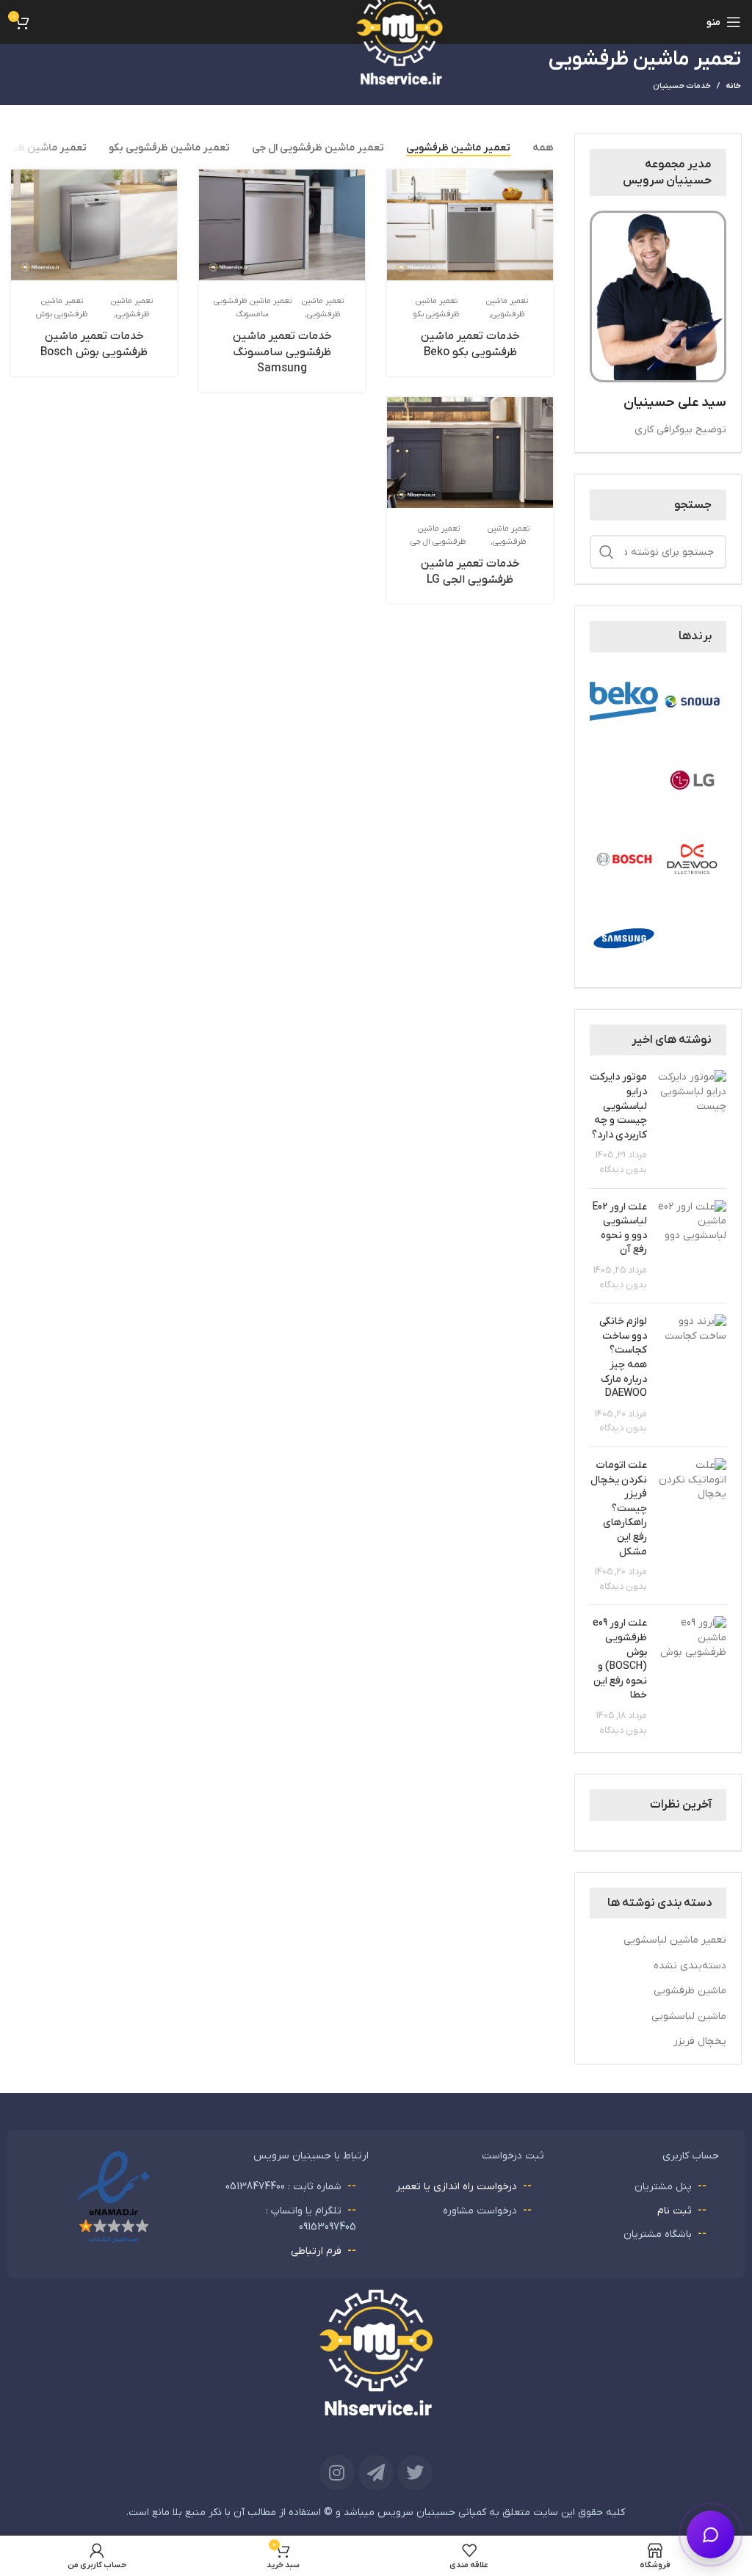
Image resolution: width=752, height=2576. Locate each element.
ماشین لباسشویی (689, 2016)
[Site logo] (376, 72)
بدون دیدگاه (623, 1170)
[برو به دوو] (692, 859)
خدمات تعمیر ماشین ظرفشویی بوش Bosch (94, 344)
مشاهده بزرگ (400, 182)
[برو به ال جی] (692, 780)
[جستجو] (607, 552)
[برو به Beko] (624, 701)
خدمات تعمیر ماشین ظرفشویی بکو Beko (470, 344)
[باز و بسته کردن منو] (711, 2535)
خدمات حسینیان (682, 86)
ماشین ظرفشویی (690, 1991)
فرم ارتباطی (316, 2251)
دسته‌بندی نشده (690, 1966)
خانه (733, 86)
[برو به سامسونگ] (624, 938)
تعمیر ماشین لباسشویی (675, 1940)
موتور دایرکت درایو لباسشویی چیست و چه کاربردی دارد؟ (618, 1106)
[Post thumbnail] (692, 1123)
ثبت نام (675, 2211)
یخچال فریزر (700, 2041)
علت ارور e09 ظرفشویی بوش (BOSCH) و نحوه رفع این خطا (620, 1659)
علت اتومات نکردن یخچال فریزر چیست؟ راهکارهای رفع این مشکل (619, 1509)
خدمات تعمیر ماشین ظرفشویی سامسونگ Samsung (282, 352)
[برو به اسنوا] (692, 701)
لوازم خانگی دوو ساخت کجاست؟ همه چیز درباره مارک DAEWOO (623, 1357)
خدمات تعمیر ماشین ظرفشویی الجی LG (470, 572)
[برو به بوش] (624, 859)
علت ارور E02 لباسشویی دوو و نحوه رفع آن (620, 1229)
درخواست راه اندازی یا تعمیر (456, 2187)
